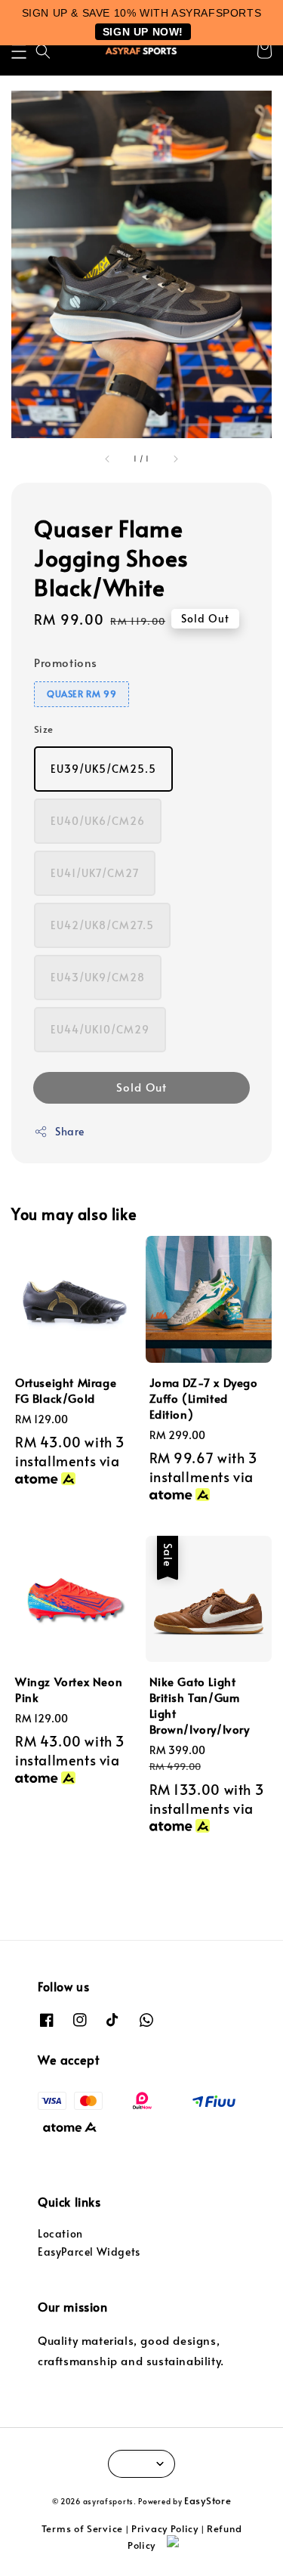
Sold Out (141, 1087)
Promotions (66, 662)
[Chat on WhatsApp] (217, 2548)
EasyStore (208, 2500)
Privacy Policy (165, 2528)
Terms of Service (82, 2528)
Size (44, 729)
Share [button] (70, 1131)
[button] (19, 51)
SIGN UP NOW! (143, 32)
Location (60, 2233)
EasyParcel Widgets (89, 2252)
